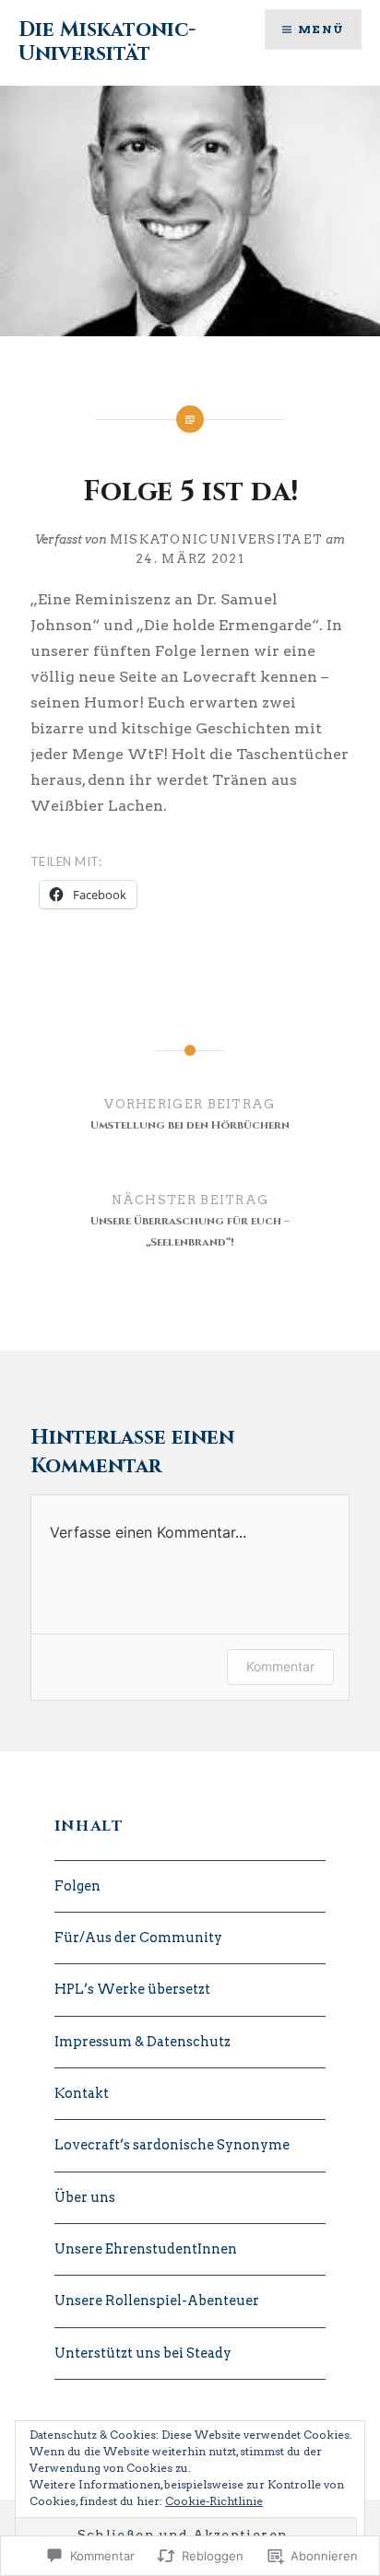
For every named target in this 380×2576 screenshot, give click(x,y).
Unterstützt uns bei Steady (143, 2353)
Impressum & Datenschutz (142, 2042)
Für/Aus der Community (138, 1938)
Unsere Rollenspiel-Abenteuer (157, 2301)
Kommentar (280, 1666)
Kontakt (82, 2093)
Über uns (85, 2197)
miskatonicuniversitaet (217, 539)
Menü (321, 29)
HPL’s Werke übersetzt (132, 1989)
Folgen (77, 1886)
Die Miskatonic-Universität (107, 42)
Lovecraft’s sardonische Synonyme (172, 2145)
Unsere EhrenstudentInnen (146, 2249)
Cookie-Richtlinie (214, 2501)
